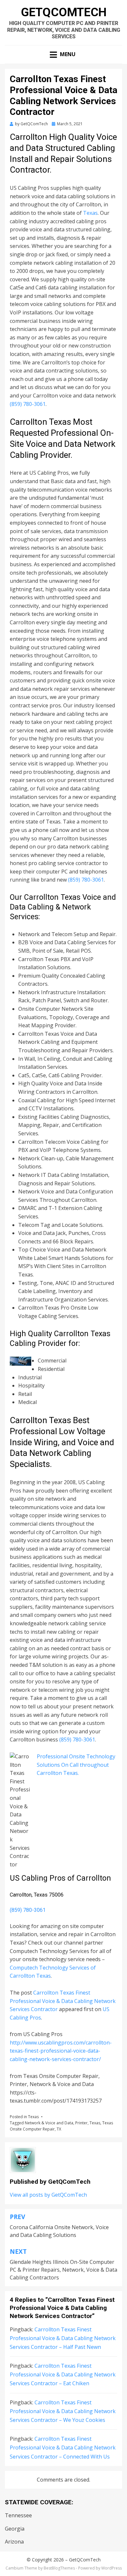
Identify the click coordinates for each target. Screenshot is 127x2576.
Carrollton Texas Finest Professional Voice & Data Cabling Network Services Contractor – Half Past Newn (63, 2338)
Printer (81, 2123)
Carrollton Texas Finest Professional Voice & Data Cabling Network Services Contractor (63, 2001)
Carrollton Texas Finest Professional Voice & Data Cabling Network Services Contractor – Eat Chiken (63, 2375)
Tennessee (18, 2515)
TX (59, 2129)
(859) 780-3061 (28, 404)
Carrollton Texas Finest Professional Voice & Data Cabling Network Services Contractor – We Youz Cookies (63, 2411)
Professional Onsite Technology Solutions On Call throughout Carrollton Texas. (76, 1765)
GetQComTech (64, 12)
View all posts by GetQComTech (48, 2195)
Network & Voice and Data (49, 2123)
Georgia (15, 2529)
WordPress (112, 2568)
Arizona (14, 2542)
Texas (90, 213)
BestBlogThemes (59, 2568)
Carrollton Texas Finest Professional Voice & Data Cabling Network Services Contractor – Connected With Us (63, 2448)
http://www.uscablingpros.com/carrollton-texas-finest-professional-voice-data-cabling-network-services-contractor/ (61, 2051)
